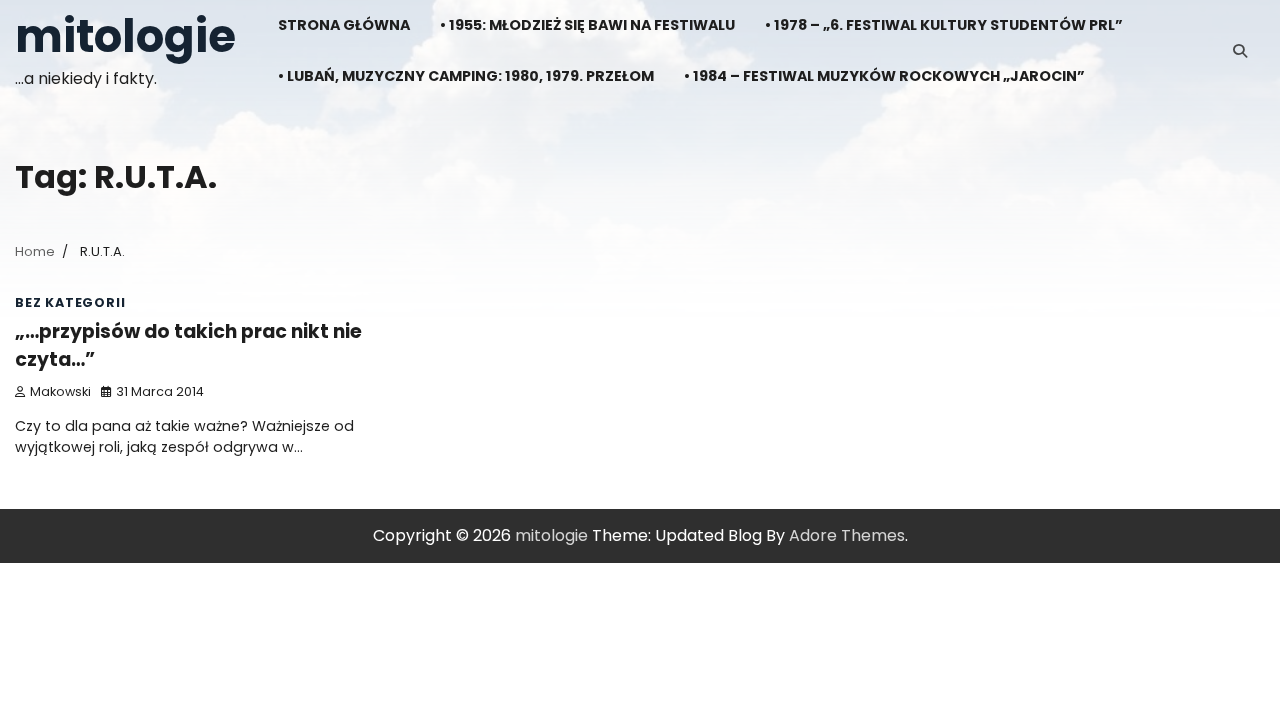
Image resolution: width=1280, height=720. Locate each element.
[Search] (1240, 51)
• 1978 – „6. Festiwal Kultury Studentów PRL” (944, 25)
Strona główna (344, 25)
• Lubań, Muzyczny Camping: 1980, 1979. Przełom (466, 76)
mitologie (125, 36)
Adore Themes (847, 535)
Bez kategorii (70, 302)
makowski (60, 391)
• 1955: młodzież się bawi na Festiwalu (587, 25)
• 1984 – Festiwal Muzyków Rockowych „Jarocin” (884, 76)
